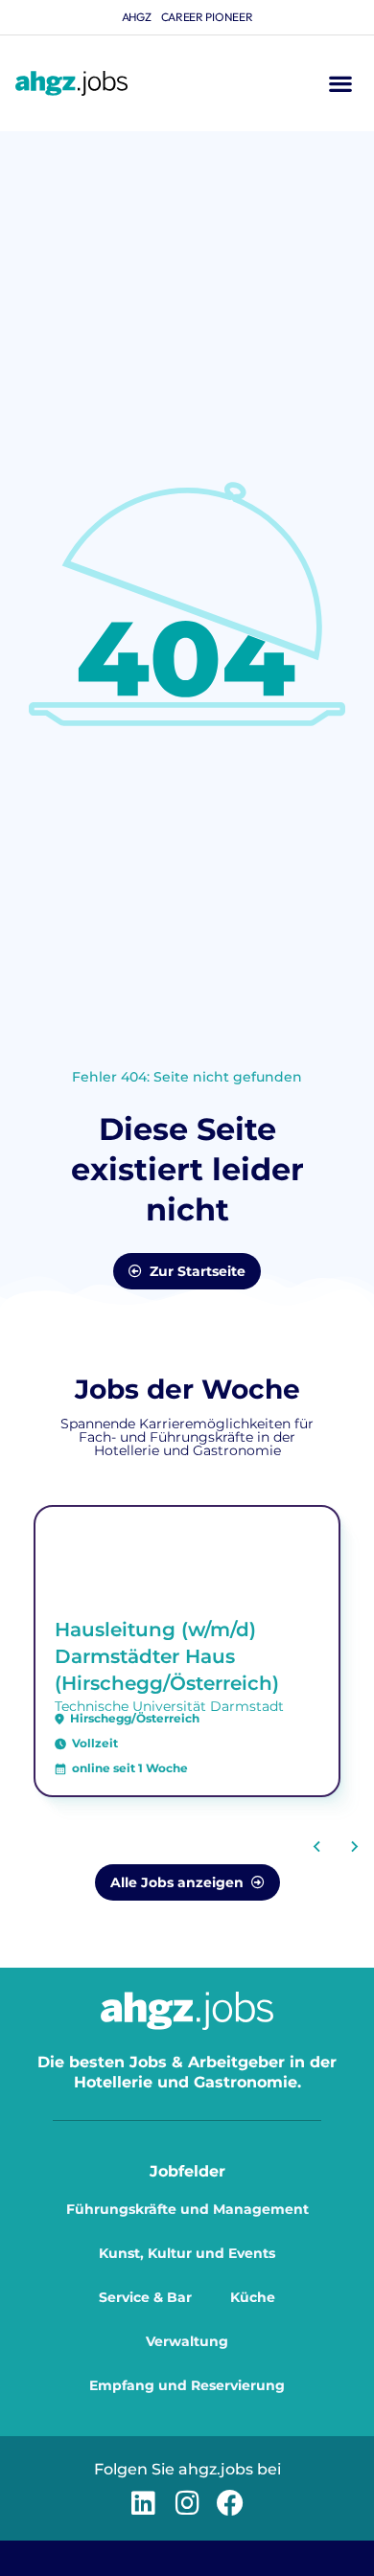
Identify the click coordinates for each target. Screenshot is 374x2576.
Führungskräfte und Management (187, 2209)
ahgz (137, 17)
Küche (253, 2297)
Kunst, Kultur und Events (187, 2253)
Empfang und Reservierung (187, 2385)
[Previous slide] (317, 1846)
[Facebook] (231, 2503)
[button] (340, 84)
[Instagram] (187, 2503)
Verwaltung (187, 2341)
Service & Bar (145, 2297)
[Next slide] (354, 1846)
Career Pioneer (207, 17)
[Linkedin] (143, 2503)
